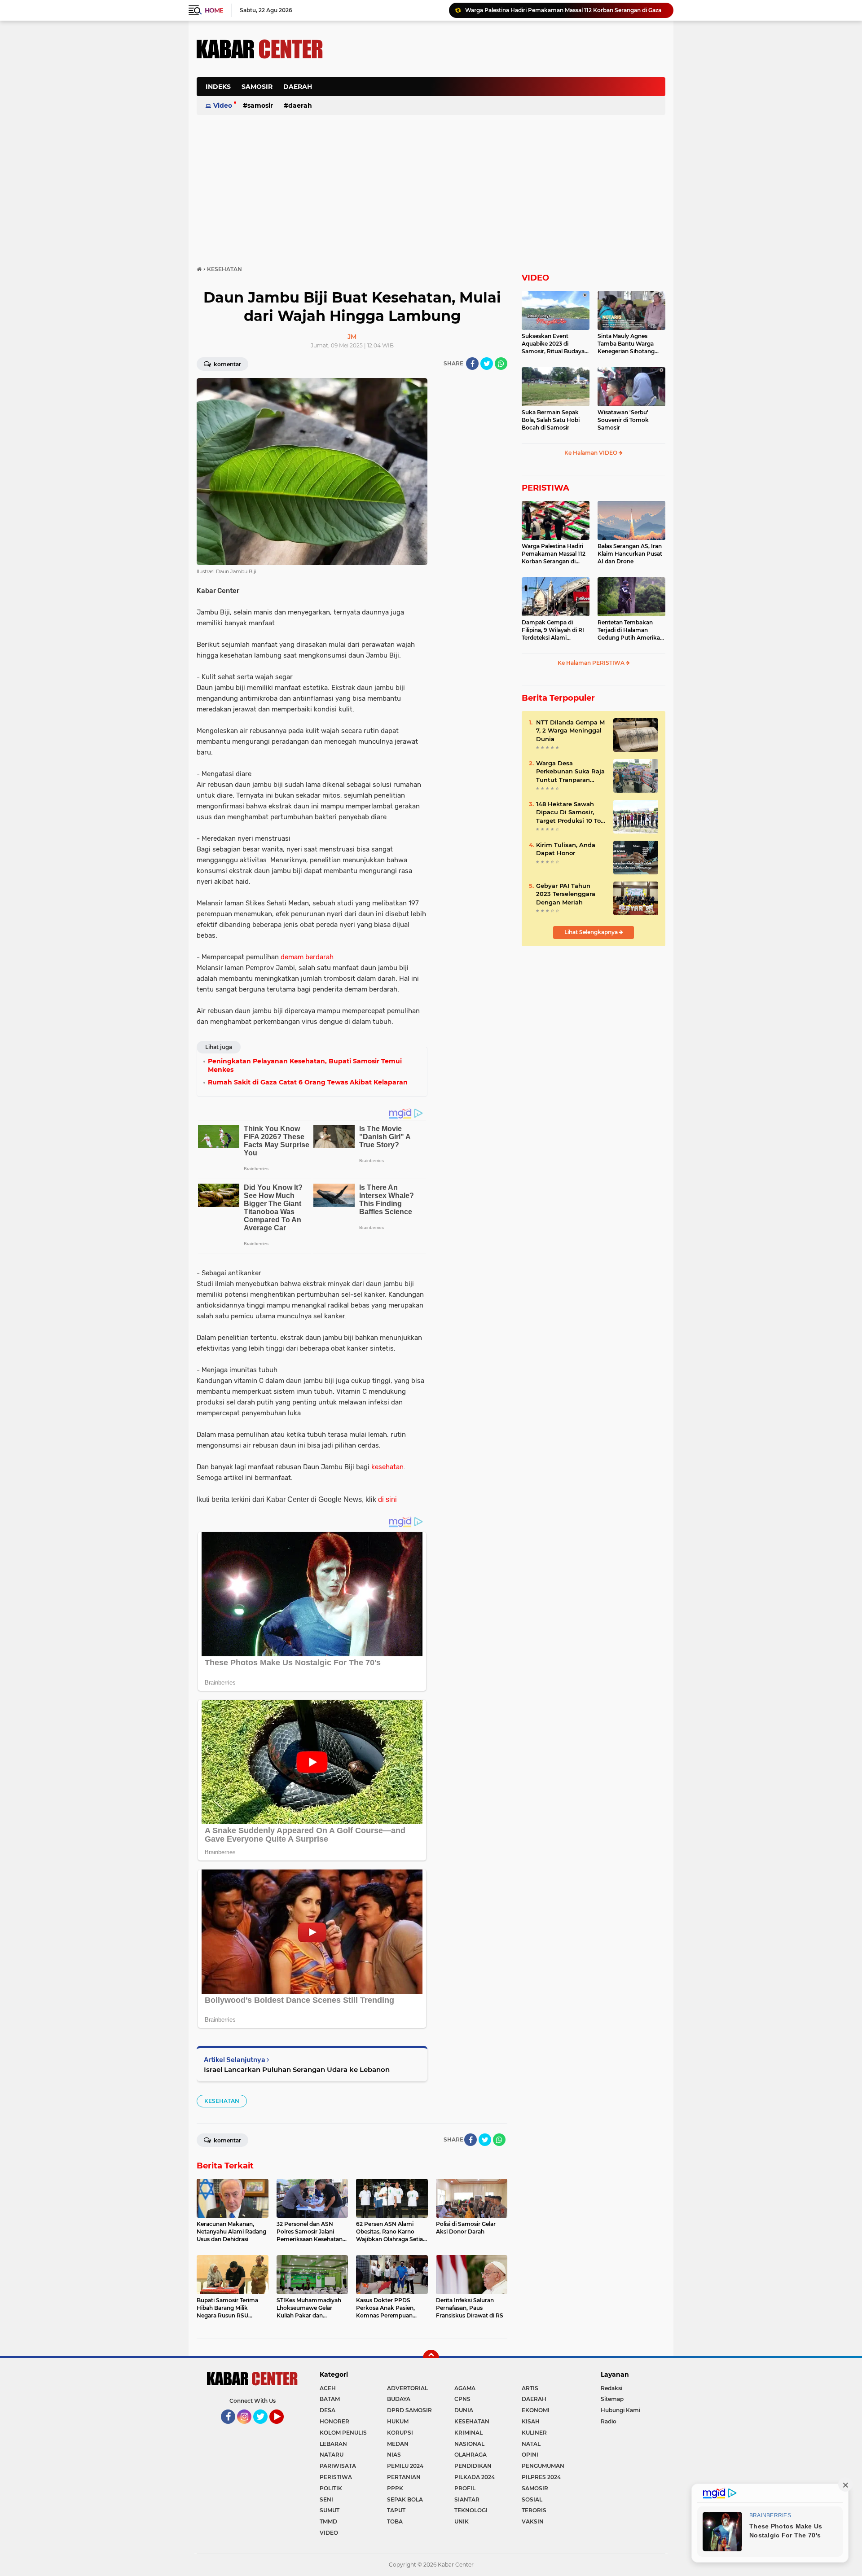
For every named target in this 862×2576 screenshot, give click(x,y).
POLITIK (331, 2488)
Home (214, 10)
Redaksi (611, 2388)
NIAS (394, 2455)
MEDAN (398, 2444)
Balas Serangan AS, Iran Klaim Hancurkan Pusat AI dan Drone (630, 554)
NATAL (531, 2444)
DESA (328, 2410)
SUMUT (330, 2510)
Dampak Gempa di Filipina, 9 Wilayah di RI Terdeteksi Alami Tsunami (553, 630)
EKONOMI (536, 2410)
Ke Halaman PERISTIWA (592, 663)
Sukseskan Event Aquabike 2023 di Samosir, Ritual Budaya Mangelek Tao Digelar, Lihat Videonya (553, 344)
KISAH (531, 2421)
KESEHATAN (222, 2101)
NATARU (332, 2455)
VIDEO (535, 278)
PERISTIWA (545, 488)
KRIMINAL (468, 2433)
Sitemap (612, 2399)
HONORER (334, 2421)
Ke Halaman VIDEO (592, 453)
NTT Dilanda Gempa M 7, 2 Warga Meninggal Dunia (570, 730)
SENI (326, 2499)
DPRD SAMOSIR (409, 2410)
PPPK (395, 2488)
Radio (609, 2421)
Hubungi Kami (620, 2410)
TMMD (328, 2521)
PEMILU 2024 (405, 2466)
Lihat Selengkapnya (592, 932)
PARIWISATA (338, 2466)
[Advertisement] (502, 92)
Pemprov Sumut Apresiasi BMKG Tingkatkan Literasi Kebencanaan (556, 10)
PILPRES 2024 (541, 2477)
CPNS (462, 2399)
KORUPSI (400, 2433)
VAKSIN (533, 2521)
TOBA (395, 2521)
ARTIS (530, 2388)
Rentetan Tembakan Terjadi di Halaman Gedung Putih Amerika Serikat (629, 630)
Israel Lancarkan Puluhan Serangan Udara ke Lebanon (297, 2069)
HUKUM (398, 2421)
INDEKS (218, 87)
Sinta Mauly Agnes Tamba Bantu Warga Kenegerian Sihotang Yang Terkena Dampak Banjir (628, 344)
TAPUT (396, 2510)
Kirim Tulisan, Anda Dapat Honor (566, 849)
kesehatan (387, 1467)
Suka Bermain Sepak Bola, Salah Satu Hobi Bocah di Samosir (551, 420)
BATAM (330, 2399)
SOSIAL (532, 2499)
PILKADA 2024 (475, 2477)
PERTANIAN (404, 2477)
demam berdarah (307, 957)
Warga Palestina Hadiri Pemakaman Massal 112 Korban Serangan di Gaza (554, 554)
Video (223, 105)
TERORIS (534, 2510)
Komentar (227, 364)
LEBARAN (333, 2444)
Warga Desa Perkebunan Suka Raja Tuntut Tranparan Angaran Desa (570, 772)
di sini (387, 1499)
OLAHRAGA (471, 2455)
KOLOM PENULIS (343, 2433)
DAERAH (298, 87)
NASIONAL (469, 2444)
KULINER (534, 2433)
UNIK (462, 2521)
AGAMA (465, 2388)
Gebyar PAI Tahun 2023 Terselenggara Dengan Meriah (566, 894)
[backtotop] (431, 2358)
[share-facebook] (472, 364)
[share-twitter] (487, 364)
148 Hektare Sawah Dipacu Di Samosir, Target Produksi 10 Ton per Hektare (570, 812)
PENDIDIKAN (473, 2466)
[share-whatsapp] (501, 364)
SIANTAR (467, 2499)
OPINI (530, 2455)
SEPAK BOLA (405, 2499)
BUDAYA (399, 2399)
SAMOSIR (257, 87)
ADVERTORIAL (407, 2388)
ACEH (328, 2388)
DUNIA (464, 2410)
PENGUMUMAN (543, 2466)
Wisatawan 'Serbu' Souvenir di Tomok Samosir (623, 420)
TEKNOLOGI (471, 2510)
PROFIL (465, 2488)
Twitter (264, 2428)
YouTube (283, 2428)
